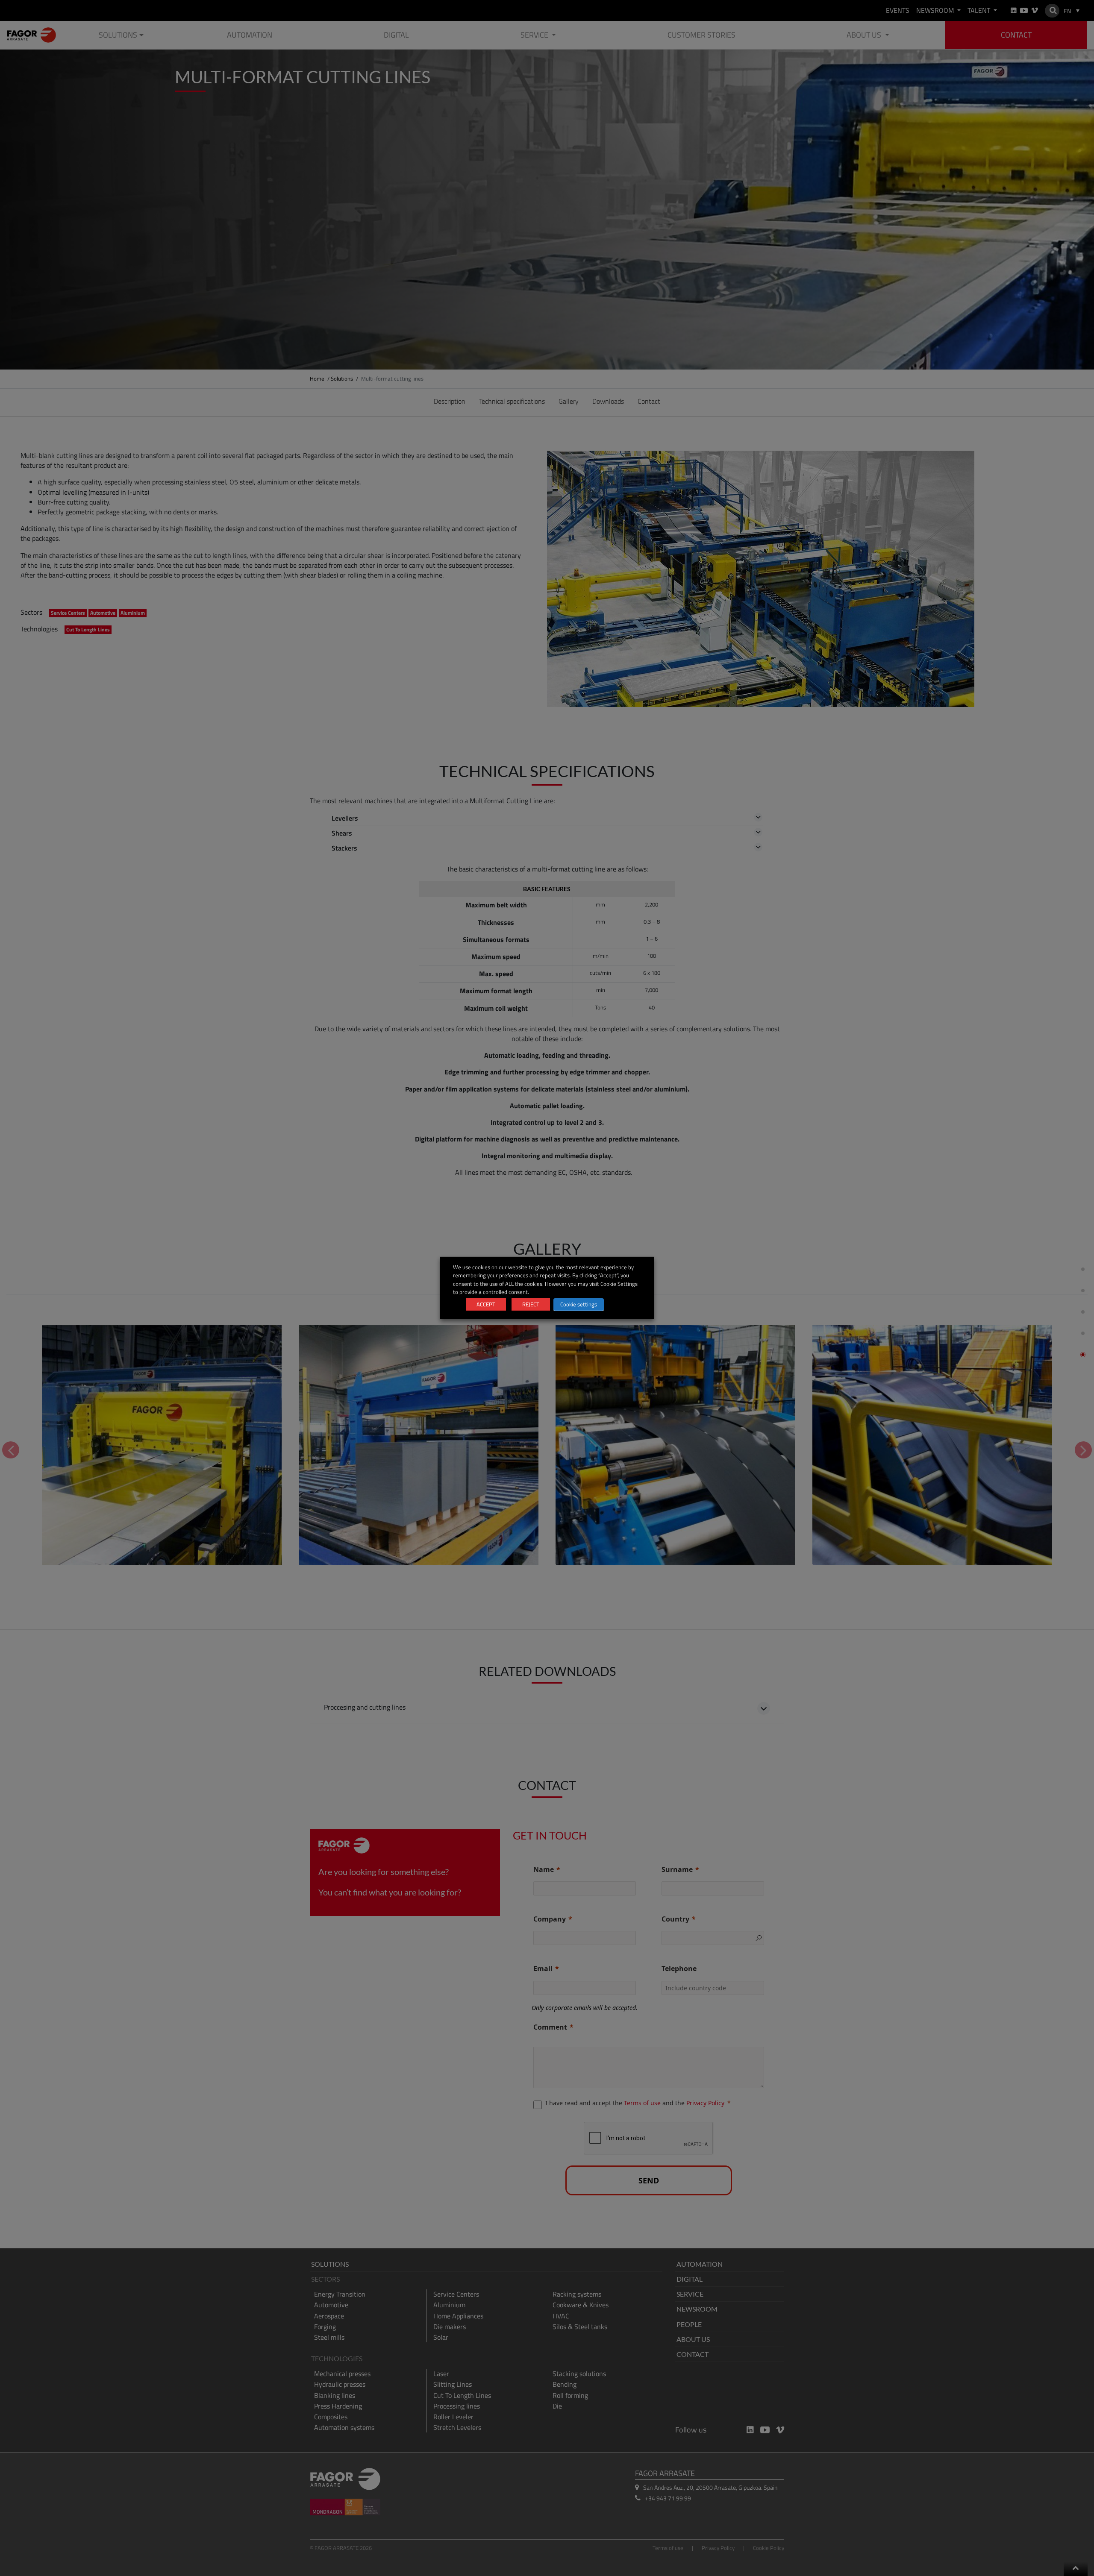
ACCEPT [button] (486, 1304)
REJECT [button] (531, 1304)
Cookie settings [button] (579, 1304)
